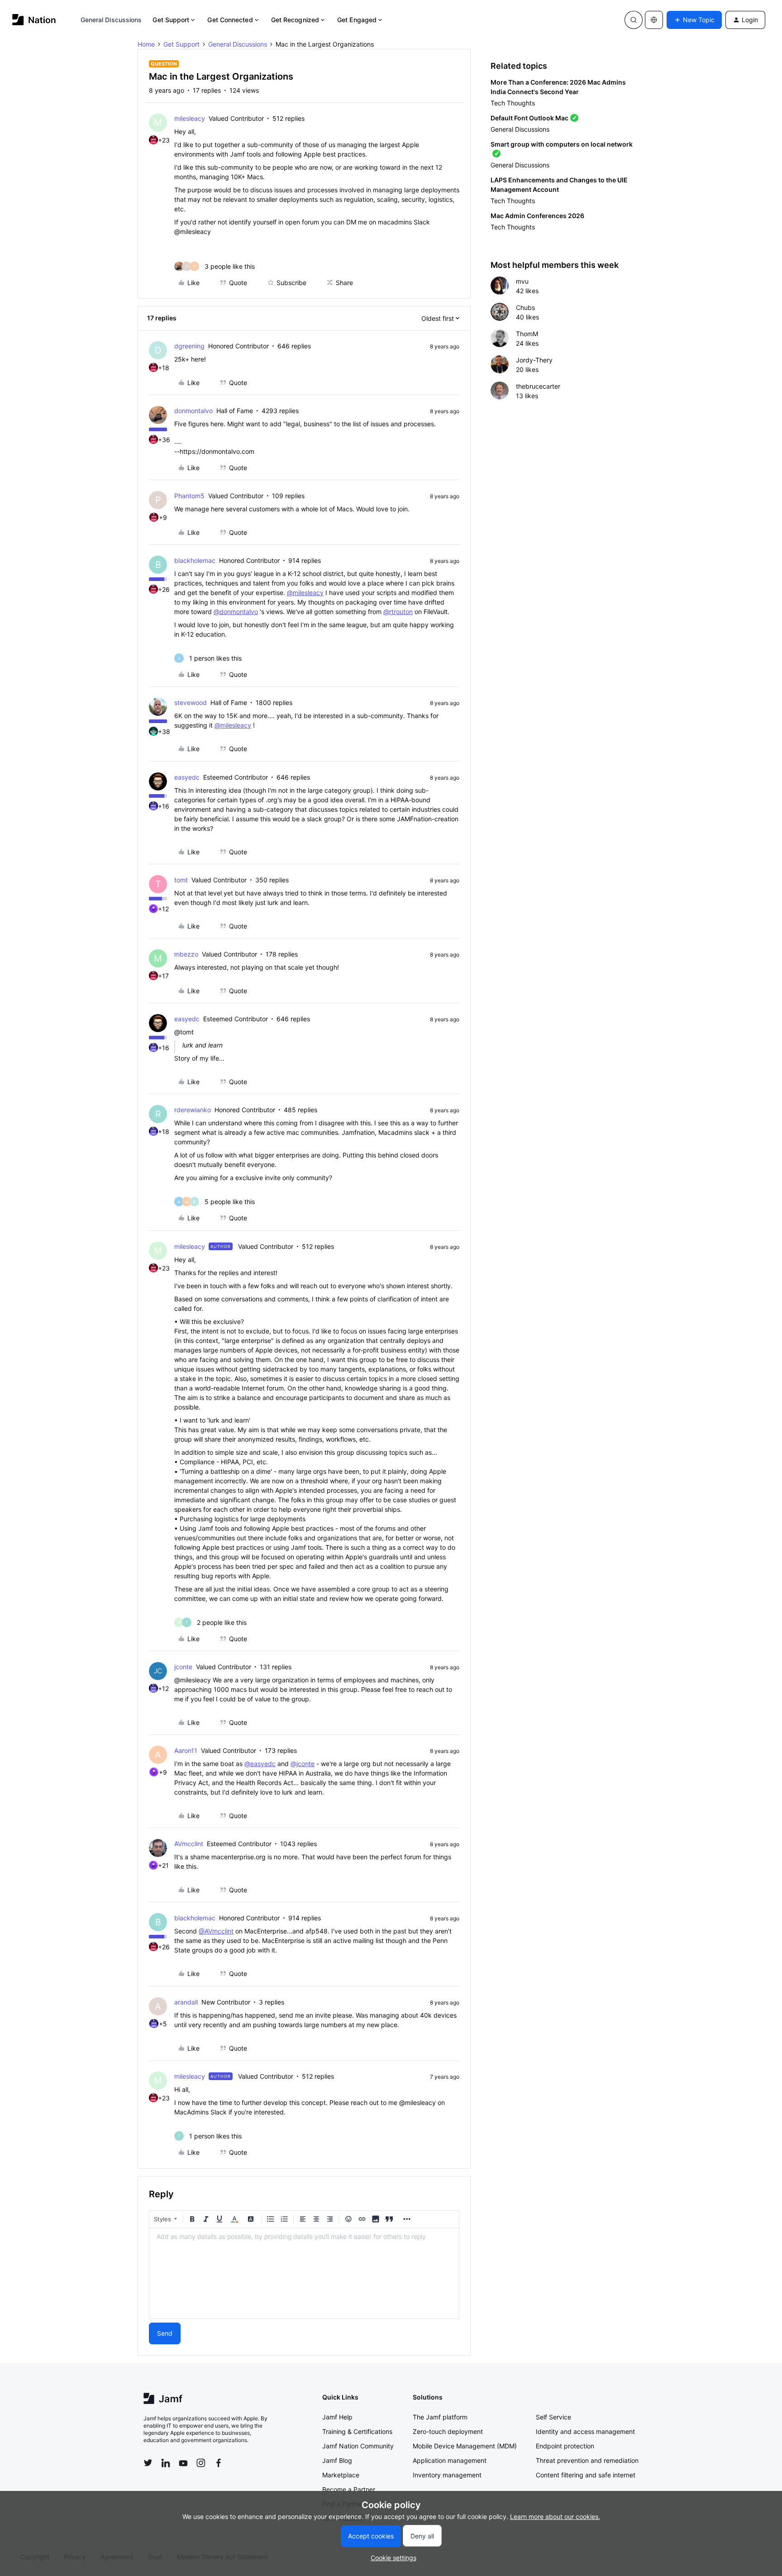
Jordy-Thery (534, 360)
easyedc (187, 777)
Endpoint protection (565, 2446)
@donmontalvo (236, 612)
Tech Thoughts (513, 103)
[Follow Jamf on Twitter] (148, 2463)
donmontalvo (193, 411)
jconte (183, 1667)
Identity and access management (585, 2431)
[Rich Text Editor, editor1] (304, 2273)
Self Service (553, 2417)
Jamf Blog (337, 2460)
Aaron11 (186, 1750)
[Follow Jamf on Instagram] (201, 2463)
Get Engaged (357, 20)
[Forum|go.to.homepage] (34, 20)
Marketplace (341, 2475)
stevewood (191, 702)
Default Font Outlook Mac (529, 118)
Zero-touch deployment (448, 2431)
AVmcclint (189, 1844)
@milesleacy (305, 593)
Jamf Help (337, 2417)
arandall (186, 2002)
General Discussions (111, 20)
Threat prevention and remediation (587, 2460)
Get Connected (230, 20)
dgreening (189, 346)
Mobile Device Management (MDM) (465, 2446)
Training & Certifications (357, 2431)
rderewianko (193, 1110)
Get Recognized (295, 20)
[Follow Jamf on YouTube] (183, 2463)
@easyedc (260, 1764)
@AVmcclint (216, 1931)
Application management (450, 2460)
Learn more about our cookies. (555, 2516)
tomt (181, 880)
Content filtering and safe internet (586, 2475)
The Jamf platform (440, 2417)
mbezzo (186, 954)
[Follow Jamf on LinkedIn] (166, 2463)
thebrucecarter (538, 386)
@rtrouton (398, 612)
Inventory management (447, 2475)
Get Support (171, 20)
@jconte (303, 1764)
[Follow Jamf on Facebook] (219, 2463)
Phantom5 (189, 496)
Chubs (525, 307)
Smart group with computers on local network (562, 144)
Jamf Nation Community (358, 2446)
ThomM (527, 334)
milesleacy (190, 118)
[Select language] (654, 20)
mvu (522, 281)
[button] (694, 20)
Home (146, 44)
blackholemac (195, 560)
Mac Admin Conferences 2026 (537, 216)
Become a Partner (349, 2489)
